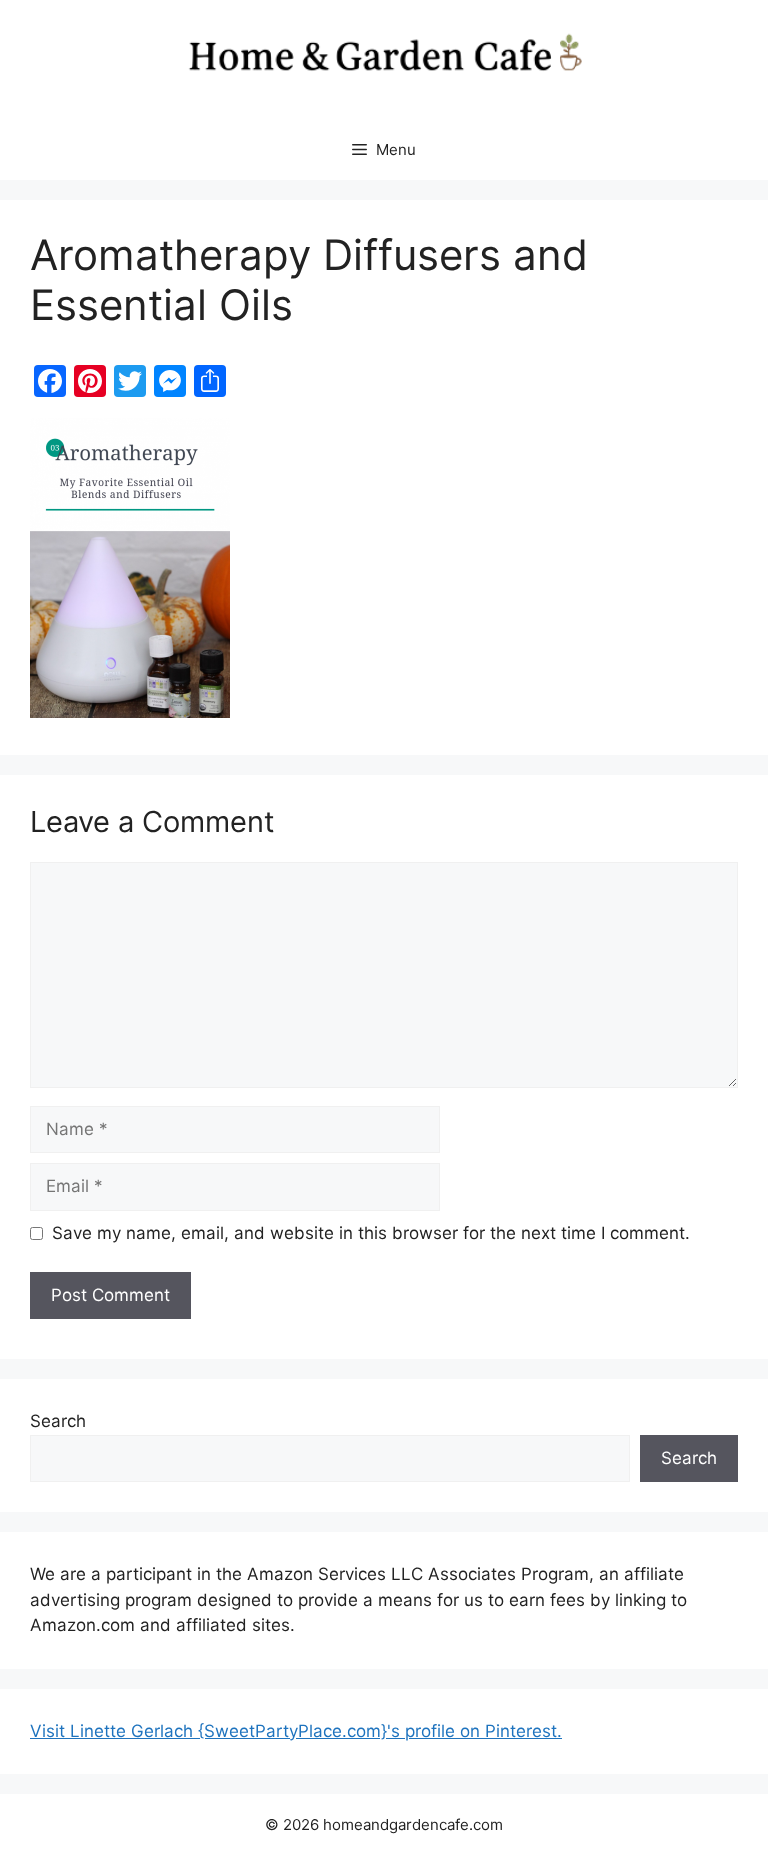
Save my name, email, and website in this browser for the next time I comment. (371, 1233)
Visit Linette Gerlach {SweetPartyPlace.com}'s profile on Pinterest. (296, 1731)
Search (58, 1421)
